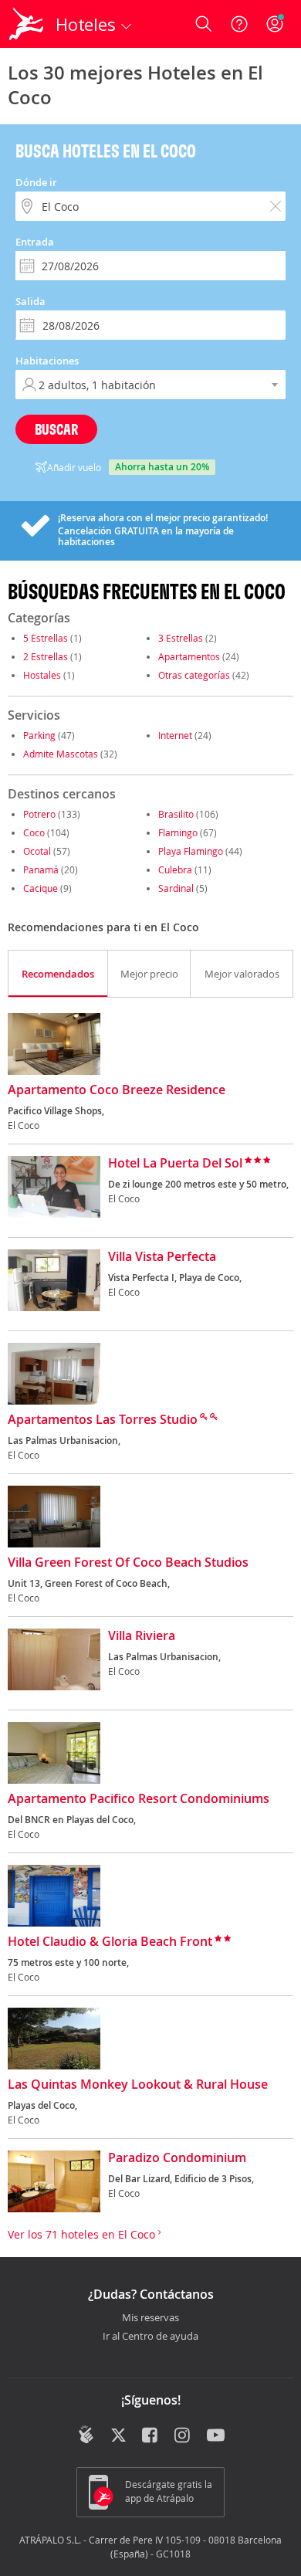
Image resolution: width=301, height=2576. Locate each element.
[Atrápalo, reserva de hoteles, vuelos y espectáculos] (26, 24)
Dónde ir (36, 182)
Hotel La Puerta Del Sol (175, 1164)
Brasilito (176, 814)
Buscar (56, 429)
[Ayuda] (239, 24)
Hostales (42, 675)
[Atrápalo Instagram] (183, 2436)
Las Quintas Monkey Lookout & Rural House (138, 2085)
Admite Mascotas (61, 754)
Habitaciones (47, 361)
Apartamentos (189, 656)
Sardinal (176, 888)
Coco (34, 832)
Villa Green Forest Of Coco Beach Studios (128, 1563)
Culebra (175, 869)
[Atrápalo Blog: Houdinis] (86, 2435)
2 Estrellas (46, 656)
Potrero (39, 814)
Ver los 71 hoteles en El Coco (83, 2234)
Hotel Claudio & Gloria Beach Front (110, 1942)
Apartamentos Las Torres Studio (103, 1420)
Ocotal (37, 851)
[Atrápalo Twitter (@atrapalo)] (118, 2436)
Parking (39, 735)
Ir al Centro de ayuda (150, 2337)
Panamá (41, 869)
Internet (175, 735)
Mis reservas (150, 2318)
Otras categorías (194, 675)
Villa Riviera (142, 1636)
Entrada (35, 242)
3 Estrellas (181, 638)
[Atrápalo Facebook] (151, 2436)
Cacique (41, 888)
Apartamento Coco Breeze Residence (117, 1090)
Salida (30, 301)
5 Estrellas (46, 638)
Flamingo (178, 832)
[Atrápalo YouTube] (216, 2436)
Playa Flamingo (191, 851)
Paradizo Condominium (177, 2158)
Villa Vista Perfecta (162, 1257)
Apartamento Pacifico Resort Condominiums (139, 1799)
